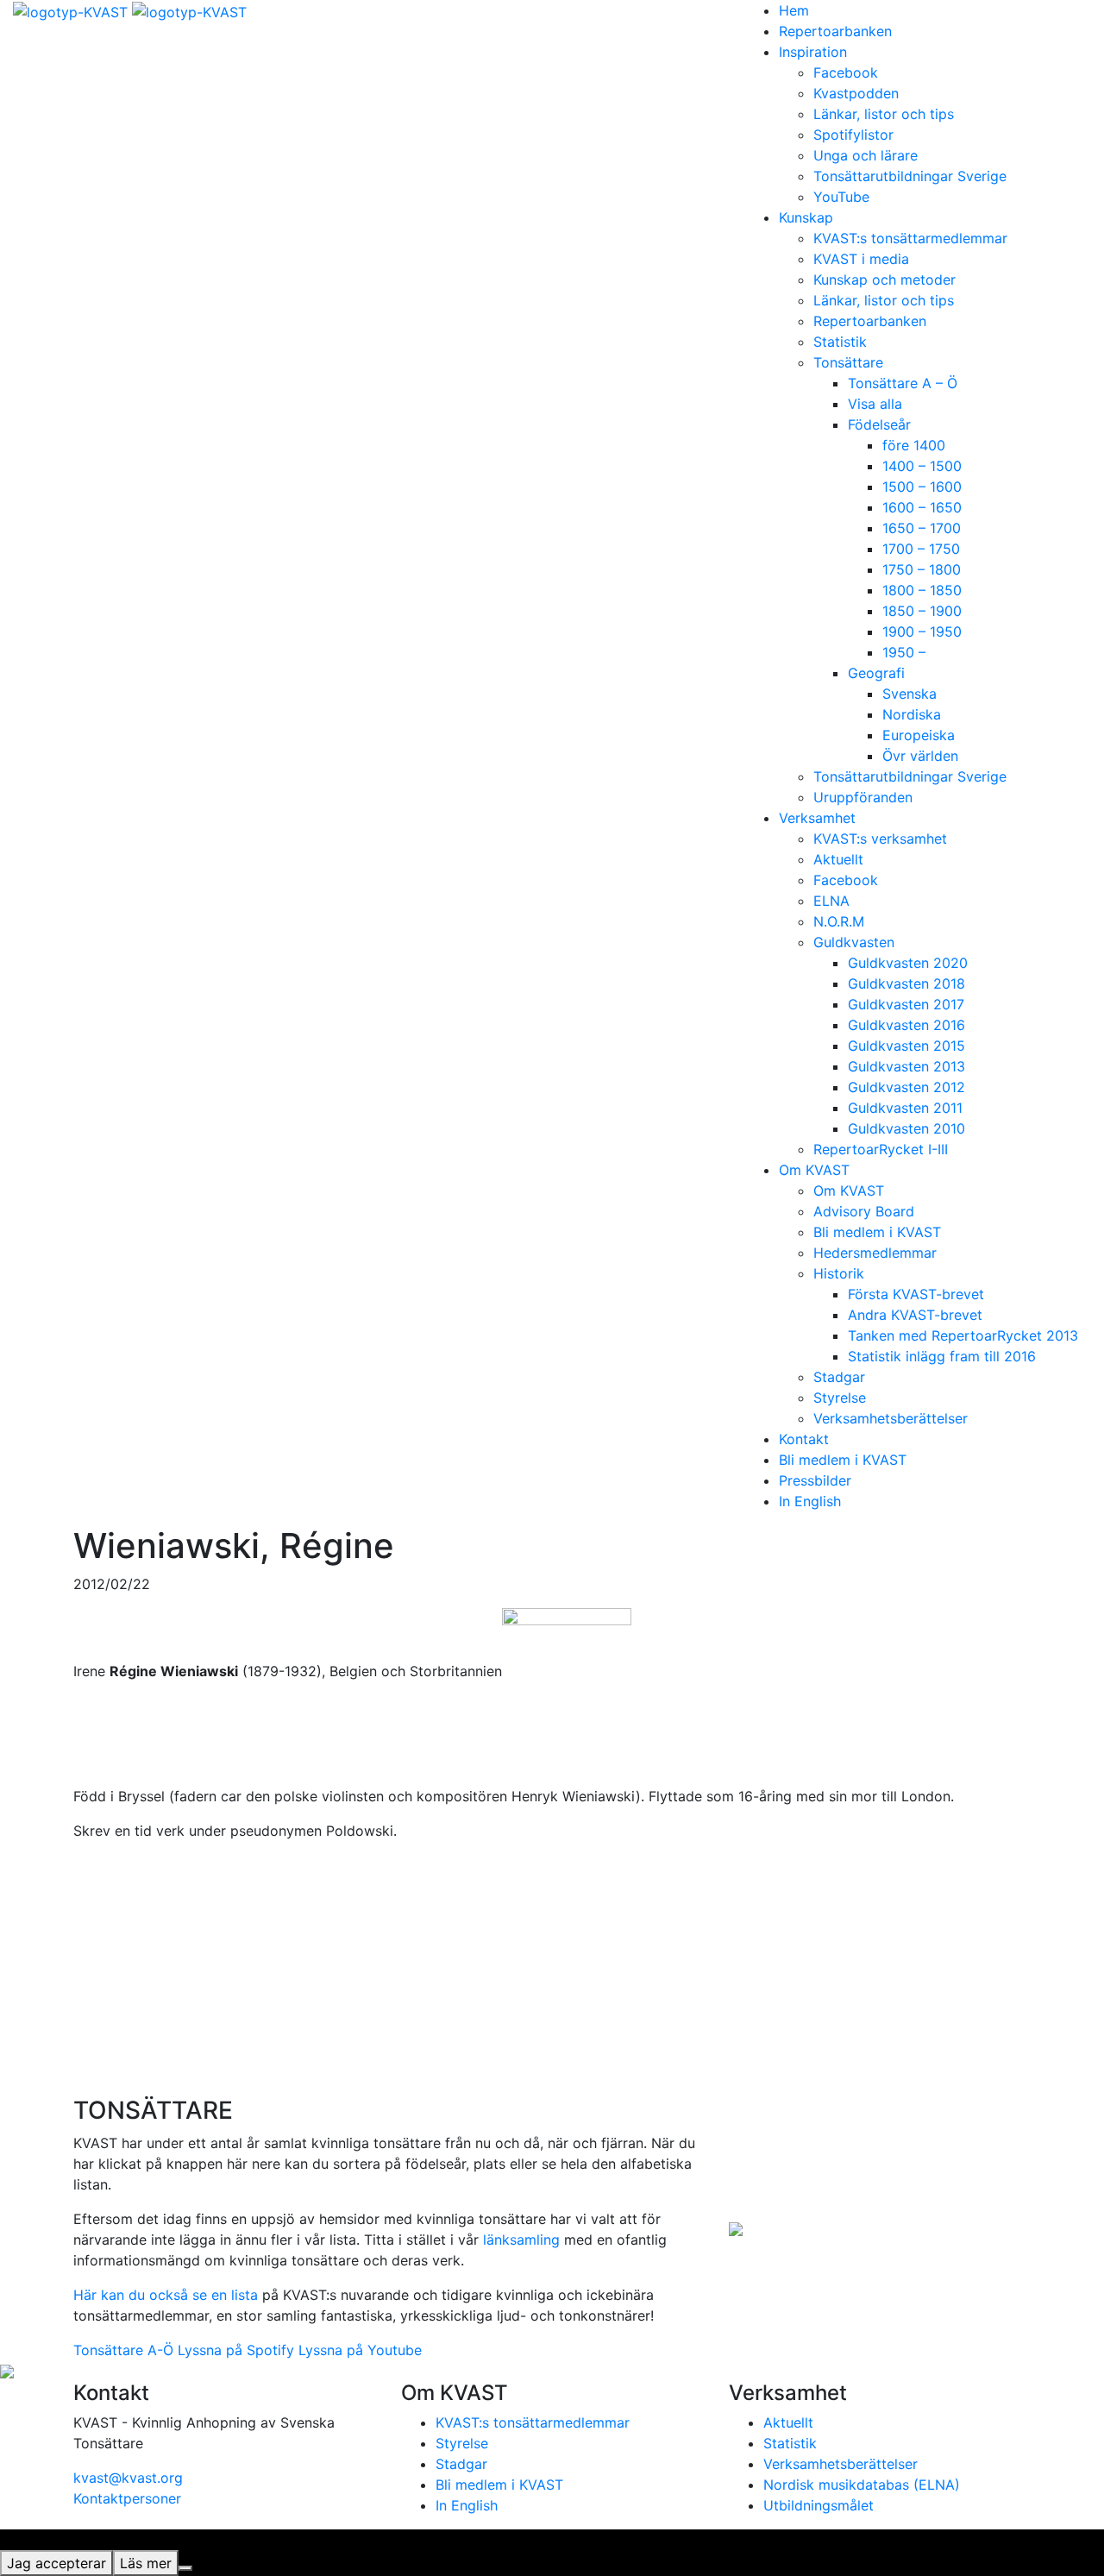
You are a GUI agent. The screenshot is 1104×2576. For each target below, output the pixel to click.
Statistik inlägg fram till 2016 (942, 1356)
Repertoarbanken (835, 31)
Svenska (910, 694)
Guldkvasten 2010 (906, 1128)
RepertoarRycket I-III (881, 1149)
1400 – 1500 (922, 466)
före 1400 (914, 445)
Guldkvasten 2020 (908, 963)
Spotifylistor (853, 135)
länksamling (521, 2240)
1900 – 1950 (922, 631)
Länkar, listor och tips (884, 114)
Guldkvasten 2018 (906, 983)
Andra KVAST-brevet (915, 1315)
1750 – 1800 (922, 569)
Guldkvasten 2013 (906, 1066)
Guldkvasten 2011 (905, 1108)
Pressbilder (815, 1480)
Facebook (846, 72)
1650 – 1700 (922, 528)
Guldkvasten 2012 (906, 1087)
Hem (794, 10)
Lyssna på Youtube (360, 2350)
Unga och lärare (866, 155)
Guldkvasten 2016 (906, 1025)
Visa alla (875, 404)
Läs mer (146, 2563)
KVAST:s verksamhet (880, 839)
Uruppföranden (863, 797)
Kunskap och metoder (884, 280)
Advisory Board (864, 1211)
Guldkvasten (854, 942)
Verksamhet (817, 818)
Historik (839, 1273)
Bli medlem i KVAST (877, 1232)
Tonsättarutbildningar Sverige (910, 176)
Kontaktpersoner (127, 2498)
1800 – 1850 (922, 590)
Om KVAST (814, 1170)
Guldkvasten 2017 (906, 1004)
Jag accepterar (56, 2563)
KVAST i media (861, 259)
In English (810, 1501)
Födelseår (879, 424)
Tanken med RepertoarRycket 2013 (963, 1335)
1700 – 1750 (921, 549)
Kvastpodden (856, 93)
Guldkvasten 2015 (906, 1046)
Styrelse (840, 1398)
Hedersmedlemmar (875, 1253)
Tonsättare (848, 362)
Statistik (840, 342)
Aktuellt (838, 859)
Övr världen (920, 756)
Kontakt (804, 1439)
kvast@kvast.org (128, 2478)
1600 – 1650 (922, 507)
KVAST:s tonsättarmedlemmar (910, 238)
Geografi (876, 673)
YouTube (841, 197)
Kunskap (806, 217)
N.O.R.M (839, 921)
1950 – (904, 652)
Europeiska (919, 735)
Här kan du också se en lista (166, 2295)
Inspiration (813, 52)
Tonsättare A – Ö (903, 383)
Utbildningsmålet (819, 2505)
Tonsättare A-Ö (123, 2350)
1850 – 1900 (922, 611)
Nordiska (912, 714)
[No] (185, 2568)
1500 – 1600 (922, 487)
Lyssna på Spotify (236, 2350)
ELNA (831, 901)
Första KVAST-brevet (916, 1294)
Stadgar (839, 1377)
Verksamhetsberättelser (891, 1418)
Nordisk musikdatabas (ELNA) (862, 2485)
